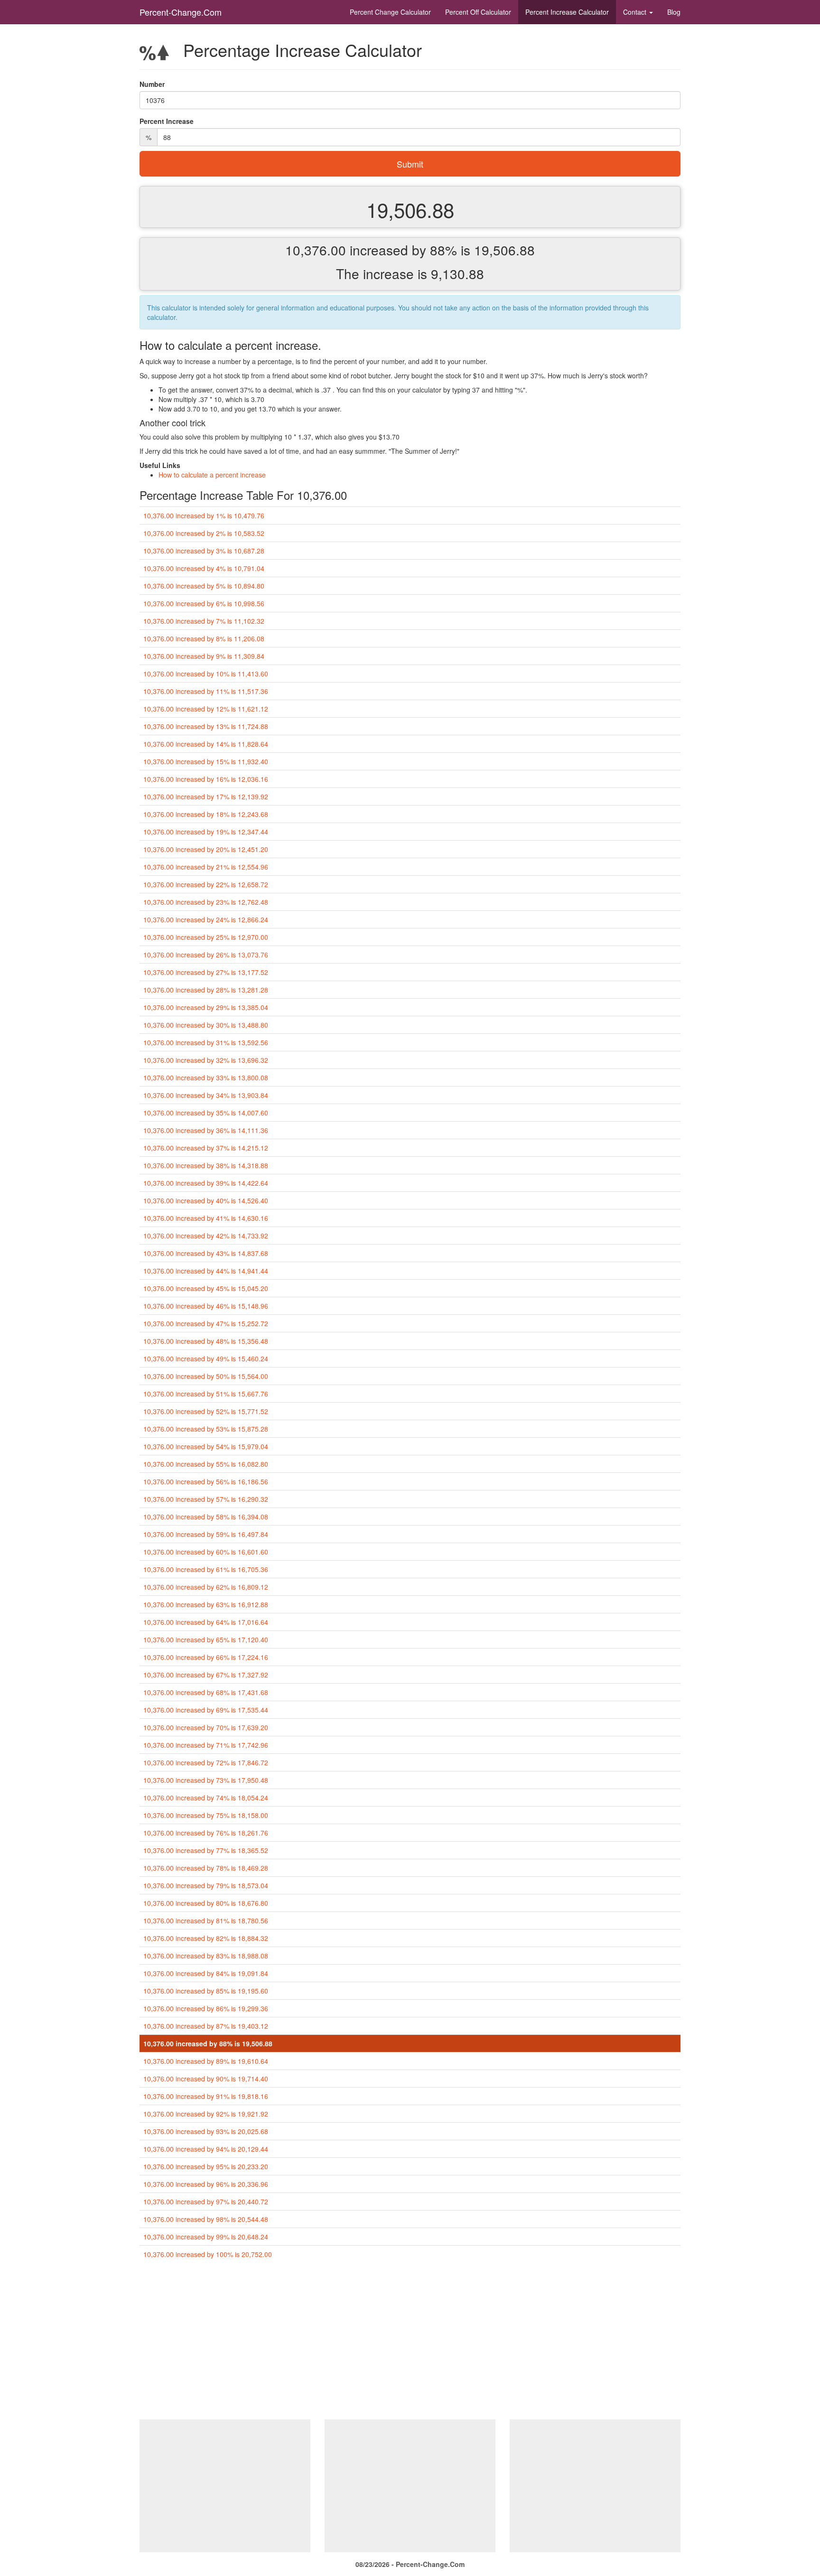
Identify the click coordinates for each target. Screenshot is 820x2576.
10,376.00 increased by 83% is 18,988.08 (206, 1956)
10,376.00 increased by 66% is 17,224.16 (206, 1657)
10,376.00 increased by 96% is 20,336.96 (206, 2184)
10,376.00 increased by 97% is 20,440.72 (206, 2201)
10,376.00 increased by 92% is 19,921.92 (206, 2114)
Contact (636, 12)
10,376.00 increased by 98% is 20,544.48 (206, 2219)
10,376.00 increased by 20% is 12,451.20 (206, 849)
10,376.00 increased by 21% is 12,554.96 (206, 867)
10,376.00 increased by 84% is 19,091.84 (206, 1973)
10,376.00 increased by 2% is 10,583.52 (204, 533)
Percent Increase (567, 12)
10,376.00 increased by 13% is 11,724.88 (206, 726)
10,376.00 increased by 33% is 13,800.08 (206, 1077)
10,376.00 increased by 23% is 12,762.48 (206, 902)
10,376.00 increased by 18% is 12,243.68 (206, 814)
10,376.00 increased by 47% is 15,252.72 (206, 1323)
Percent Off (478, 12)
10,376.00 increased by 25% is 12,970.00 (206, 937)
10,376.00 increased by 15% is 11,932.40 (206, 761)
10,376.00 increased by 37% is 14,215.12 (206, 1148)
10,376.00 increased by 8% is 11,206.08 (204, 638)
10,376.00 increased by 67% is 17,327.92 (206, 1675)
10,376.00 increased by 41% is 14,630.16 (206, 1218)
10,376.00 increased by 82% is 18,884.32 (206, 1938)
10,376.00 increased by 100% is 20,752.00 (208, 2254)
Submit (410, 164)
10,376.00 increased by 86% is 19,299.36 (206, 2008)
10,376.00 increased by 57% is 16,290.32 (206, 1499)
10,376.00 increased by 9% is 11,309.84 (204, 656)
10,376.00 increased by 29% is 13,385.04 (206, 1007)
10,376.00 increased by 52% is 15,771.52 (206, 1411)
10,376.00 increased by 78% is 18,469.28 (206, 1868)
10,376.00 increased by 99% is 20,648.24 (206, 2237)
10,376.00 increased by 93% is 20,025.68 (206, 2131)
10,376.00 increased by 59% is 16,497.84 (206, 1534)
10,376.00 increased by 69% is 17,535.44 (206, 1710)
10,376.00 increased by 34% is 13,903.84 (206, 1095)
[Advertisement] (410, 2343)
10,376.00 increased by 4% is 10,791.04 (204, 568)
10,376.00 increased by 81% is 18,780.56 (206, 1920)
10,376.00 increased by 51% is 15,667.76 (206, 1394)
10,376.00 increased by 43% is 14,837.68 (206, 1253)
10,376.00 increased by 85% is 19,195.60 (206, 1991)
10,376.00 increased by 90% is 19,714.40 (206, 2079)
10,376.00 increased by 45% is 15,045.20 (206, 1288)
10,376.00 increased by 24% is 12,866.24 (206, 919)
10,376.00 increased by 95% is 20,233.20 (206, 2166)
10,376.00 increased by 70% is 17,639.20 (206, 1727)
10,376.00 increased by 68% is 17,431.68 (206, 1692)
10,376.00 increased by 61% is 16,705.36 (206, 1569)
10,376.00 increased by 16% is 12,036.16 (206, 779)
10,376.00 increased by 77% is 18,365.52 (206, 1850)
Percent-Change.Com (181, 12)
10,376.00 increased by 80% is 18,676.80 (206, 1903)
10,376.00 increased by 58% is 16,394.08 (206, 1517)
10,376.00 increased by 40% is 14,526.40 (206, 1200)
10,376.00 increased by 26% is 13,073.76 (206, 955)
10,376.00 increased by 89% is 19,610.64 (206, 2061)
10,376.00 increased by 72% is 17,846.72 (206, 1762)
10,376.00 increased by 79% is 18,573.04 (206, 1885)
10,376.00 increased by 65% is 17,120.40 (206, 1639)
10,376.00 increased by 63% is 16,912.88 (206, 1604)
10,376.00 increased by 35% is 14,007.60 (206, 1113)
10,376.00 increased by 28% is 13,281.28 (206, 990)
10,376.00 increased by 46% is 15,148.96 (206, 1306)
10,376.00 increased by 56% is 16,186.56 (206, 1481)
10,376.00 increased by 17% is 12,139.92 (206, 796)
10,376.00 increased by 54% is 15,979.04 (206, 1446)
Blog (674, 12)
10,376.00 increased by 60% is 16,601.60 (206, 1552)
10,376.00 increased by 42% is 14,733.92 (206, 1236)
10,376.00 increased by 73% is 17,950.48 (206, 1780)
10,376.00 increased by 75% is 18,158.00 (206, 1815)
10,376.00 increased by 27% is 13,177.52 (206, 972)
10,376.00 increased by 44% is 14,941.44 (206, 1271)
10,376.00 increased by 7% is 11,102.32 (204, 621)
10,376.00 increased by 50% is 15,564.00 (206, 1376)
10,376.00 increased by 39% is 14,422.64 (206, 1183)
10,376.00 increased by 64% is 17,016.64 (206, 1622)
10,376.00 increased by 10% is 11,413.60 (206, 674)
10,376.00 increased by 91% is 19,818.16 (206, 2096)
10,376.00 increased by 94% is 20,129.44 (206, 2149)
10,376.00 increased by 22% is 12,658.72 (206, 884)
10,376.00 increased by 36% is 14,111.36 (206, 1130)
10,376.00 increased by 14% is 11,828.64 (206, 744)
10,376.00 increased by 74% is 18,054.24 (206, 1798)
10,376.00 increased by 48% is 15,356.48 (206, 1341)
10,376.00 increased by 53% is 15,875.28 (206, 1429)
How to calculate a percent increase (212, 475)
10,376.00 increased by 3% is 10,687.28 (204, 551)
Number (152, 84)
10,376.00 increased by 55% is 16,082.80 (206, 1464)
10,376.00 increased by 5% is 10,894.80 (204, 586)
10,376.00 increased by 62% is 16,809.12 (206, 1587)
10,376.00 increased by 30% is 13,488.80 (206, 1025)
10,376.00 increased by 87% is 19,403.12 (206, 2026)
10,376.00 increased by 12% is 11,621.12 (206, 709)
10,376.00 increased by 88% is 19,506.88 (208, 2043)
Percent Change (390, 12)
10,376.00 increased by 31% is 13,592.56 (206, 1042)
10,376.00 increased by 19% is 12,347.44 (206, 832)
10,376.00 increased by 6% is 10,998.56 (204, 603)
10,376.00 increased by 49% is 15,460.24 (206, 1358)
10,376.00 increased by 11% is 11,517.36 (206, 691)
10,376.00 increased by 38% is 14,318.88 (206, 1165)
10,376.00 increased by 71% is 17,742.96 (206, 1745)
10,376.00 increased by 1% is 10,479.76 (204, 515)
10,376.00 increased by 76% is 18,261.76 (206, 1833)
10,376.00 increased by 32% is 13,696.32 (206, 1060)
